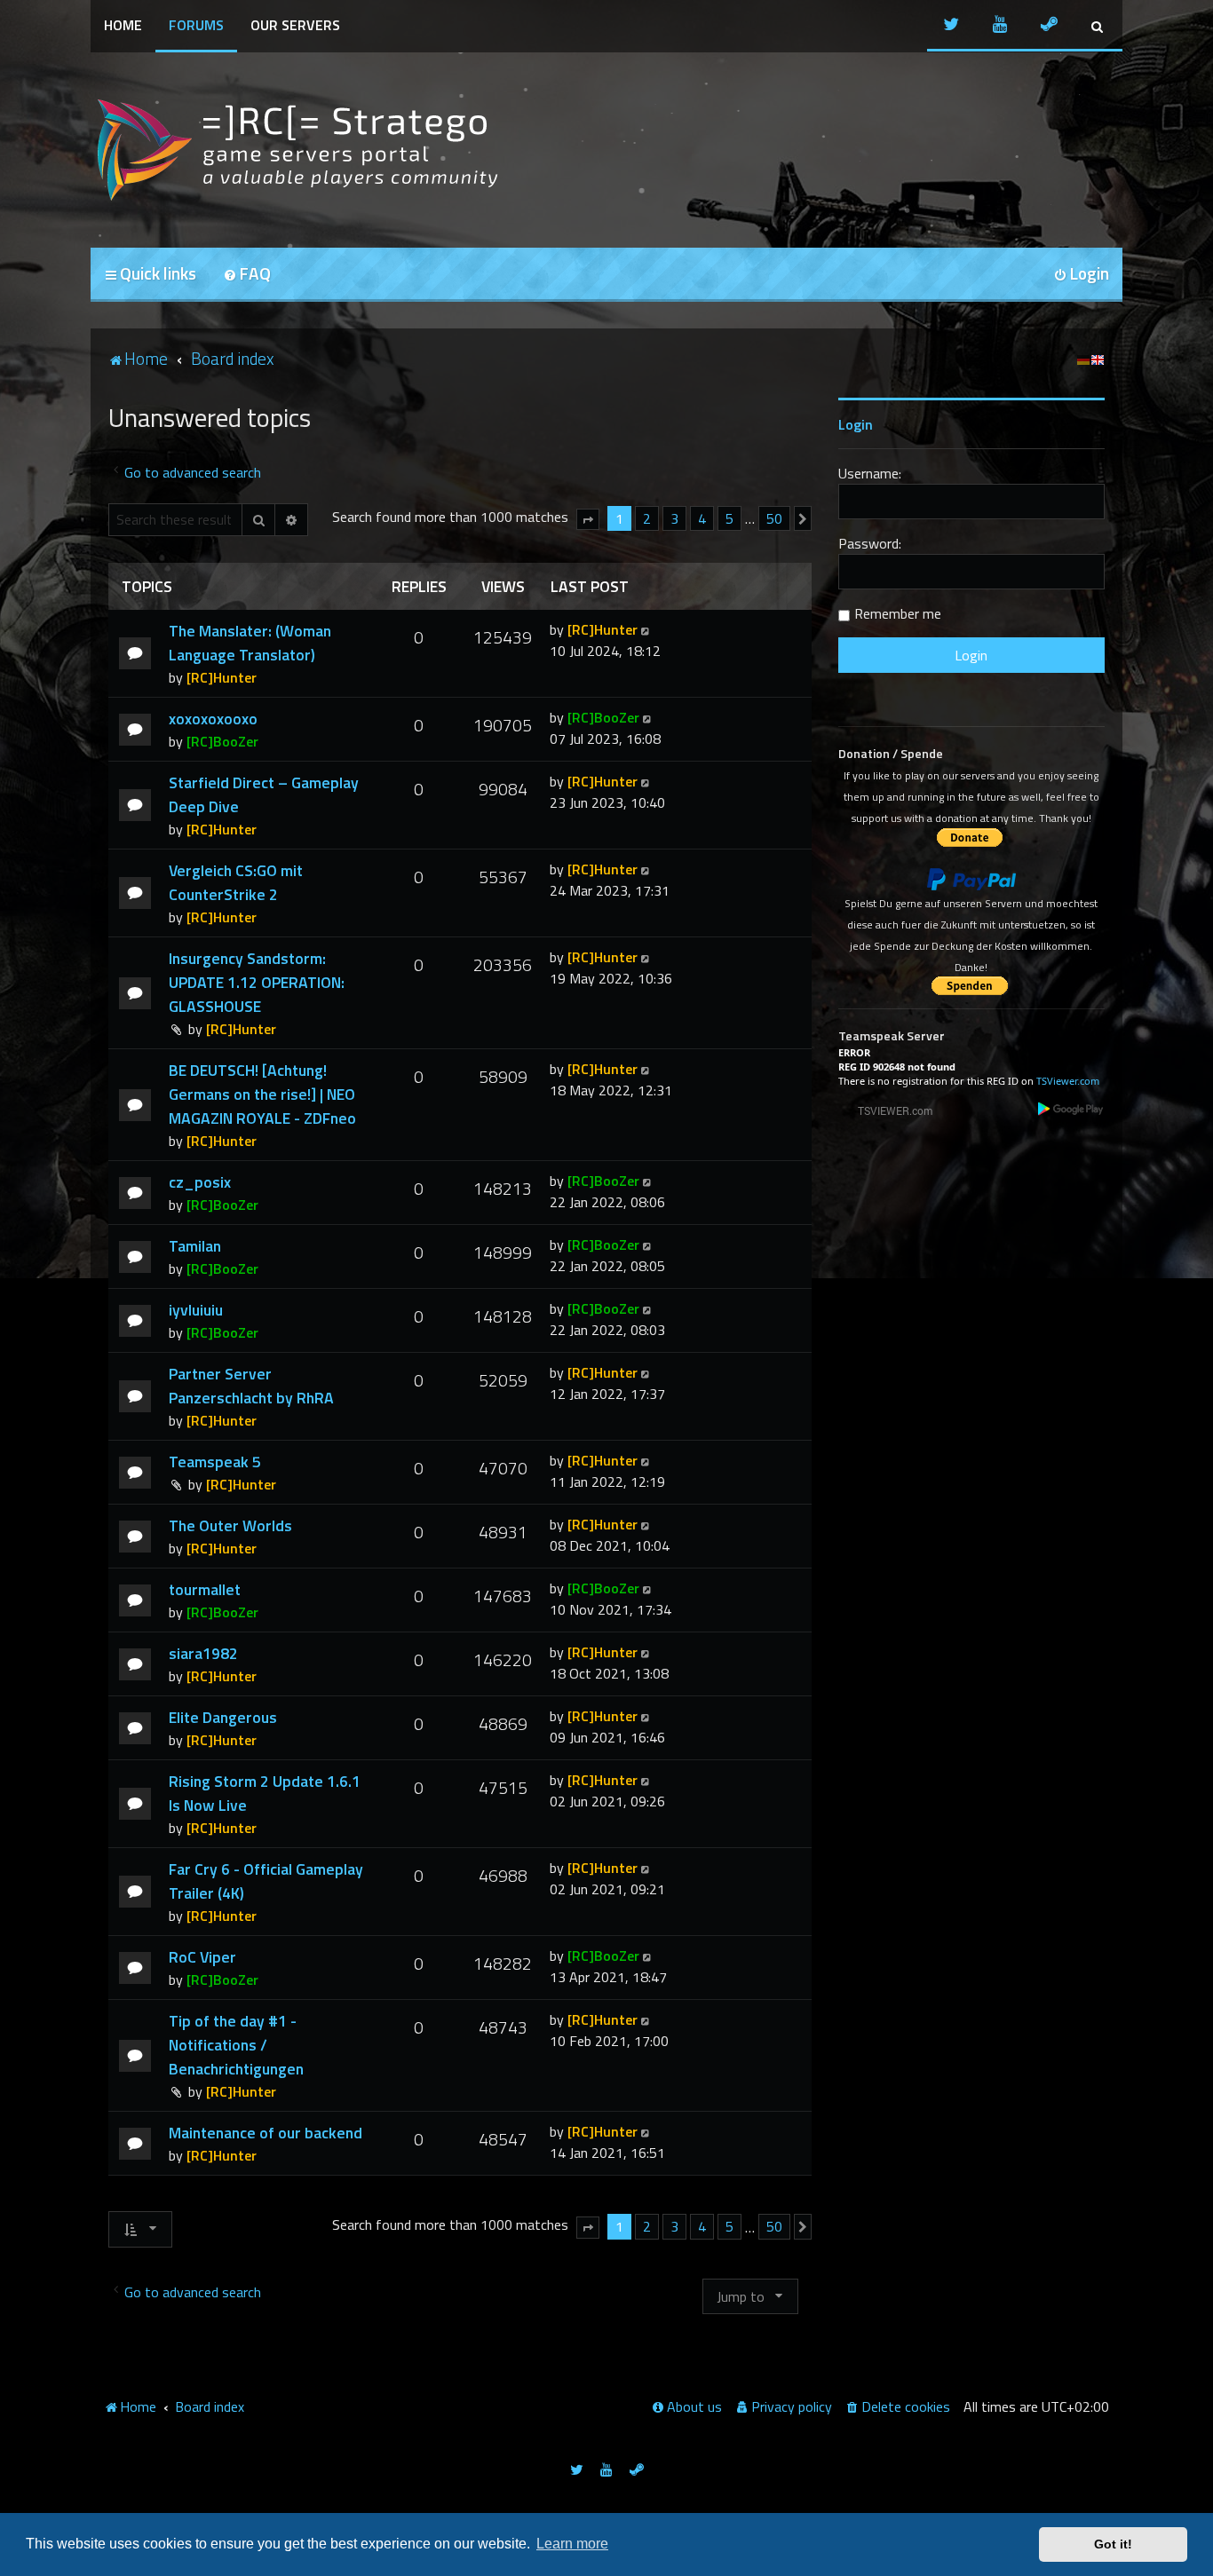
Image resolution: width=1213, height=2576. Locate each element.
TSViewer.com (1068, 1081)
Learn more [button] (572, 2544)
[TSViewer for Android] (1071, 1108)
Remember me (898, 613)
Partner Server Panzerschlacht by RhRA (251, 1386)
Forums (196, 25)
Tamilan (195, 1246)
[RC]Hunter (222, 677)
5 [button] (729, 518)
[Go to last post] (647, 629)
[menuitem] (247, 275)
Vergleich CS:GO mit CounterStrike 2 (236, 882)
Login (856, 424)
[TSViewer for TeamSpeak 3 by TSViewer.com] (888, 1110)
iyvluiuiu (196, 1310)
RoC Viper (202, 1957)
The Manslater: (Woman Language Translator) (250, 643)
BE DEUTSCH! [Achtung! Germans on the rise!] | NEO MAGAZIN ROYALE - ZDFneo (262, 1094)
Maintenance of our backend (266, 2133)
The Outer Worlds (230, 1525)
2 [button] (647, 518)
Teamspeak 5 (215, 1462)
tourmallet (205, 1589)
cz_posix (200, 1182)
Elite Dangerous (223, 1717)
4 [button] (702, 518)
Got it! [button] (1113, 2544)
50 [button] (774, 518)
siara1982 (203, 1653)
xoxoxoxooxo (213, 719)
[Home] (295, 150)
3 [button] (674, 518)
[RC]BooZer (222, 741)
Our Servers (295, 25)
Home (123, 25)
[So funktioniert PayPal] (971, 880)
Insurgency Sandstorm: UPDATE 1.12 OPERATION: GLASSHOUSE (257, 982)
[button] (588, 519)
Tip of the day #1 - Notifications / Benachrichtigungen (236, 2045)
